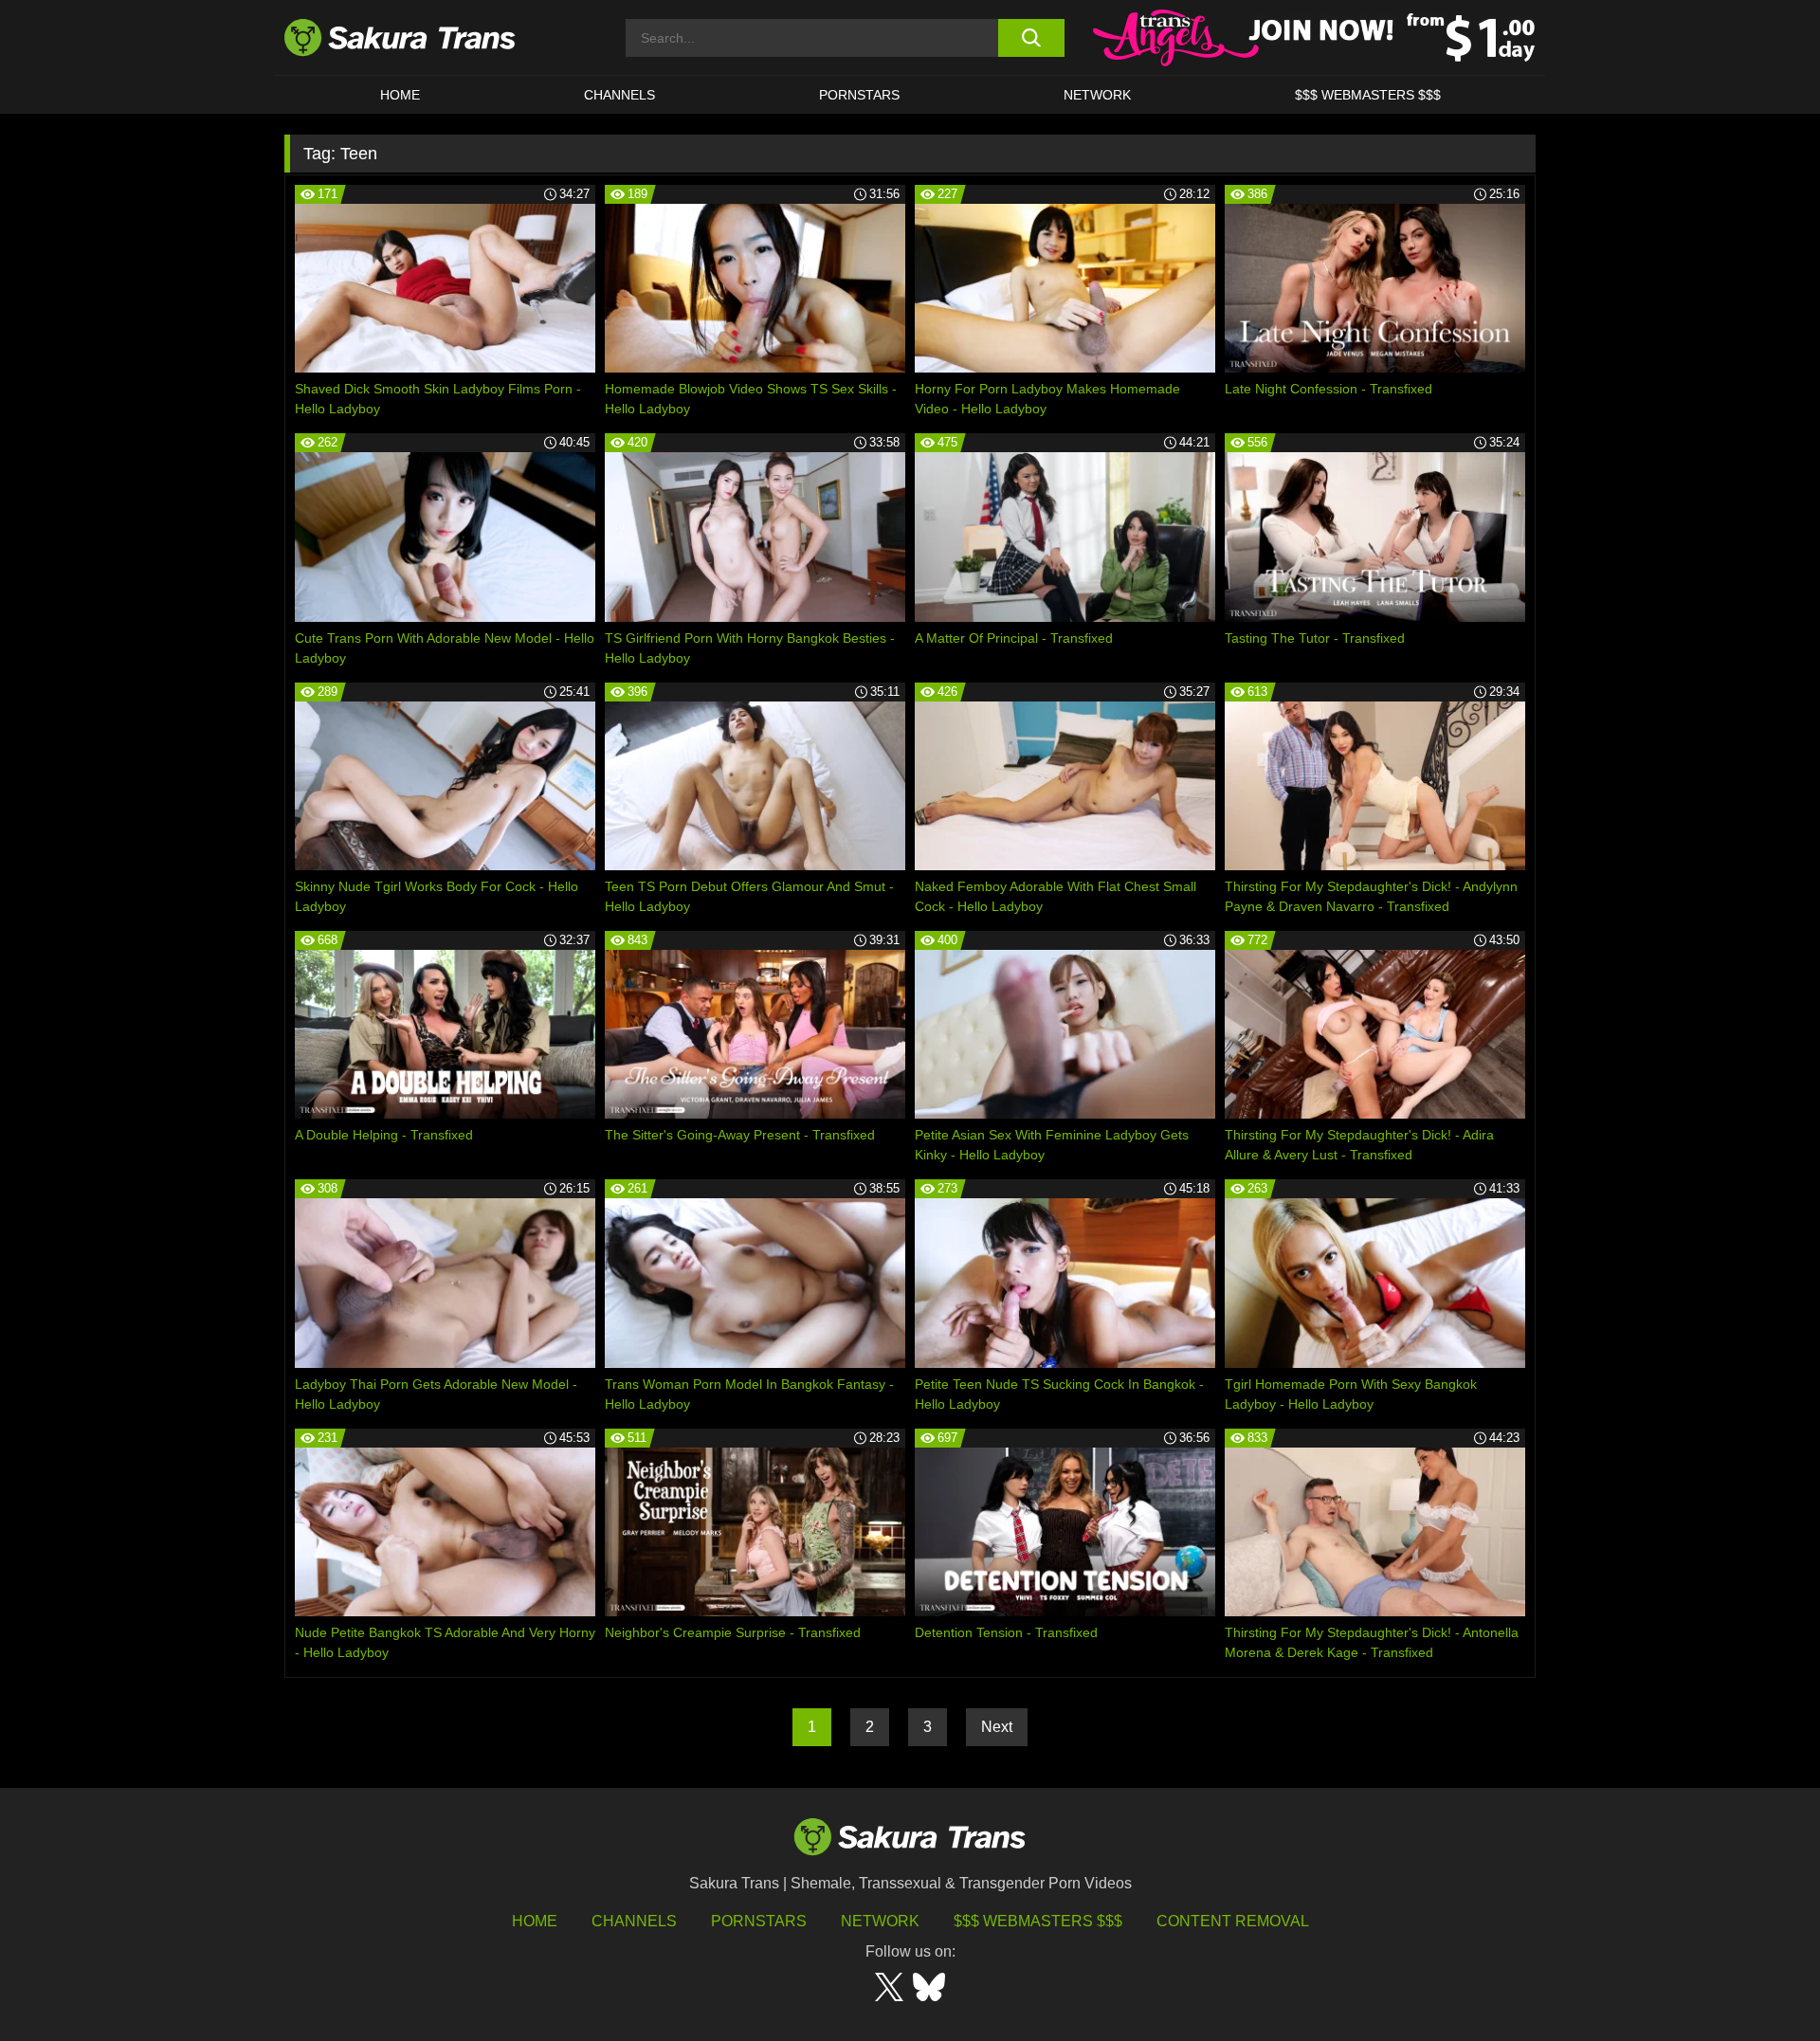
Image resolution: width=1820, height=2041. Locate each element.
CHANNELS (619, 95)
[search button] (1031, 38)
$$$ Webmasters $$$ (1038, 1921)
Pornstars (759, 1921)
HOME (400, 95)
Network (1097, 95)
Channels (634, 1921)
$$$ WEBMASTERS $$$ (1368, 95)
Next (997, 1727)
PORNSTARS (859, 95)
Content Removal (1233, 1921)
